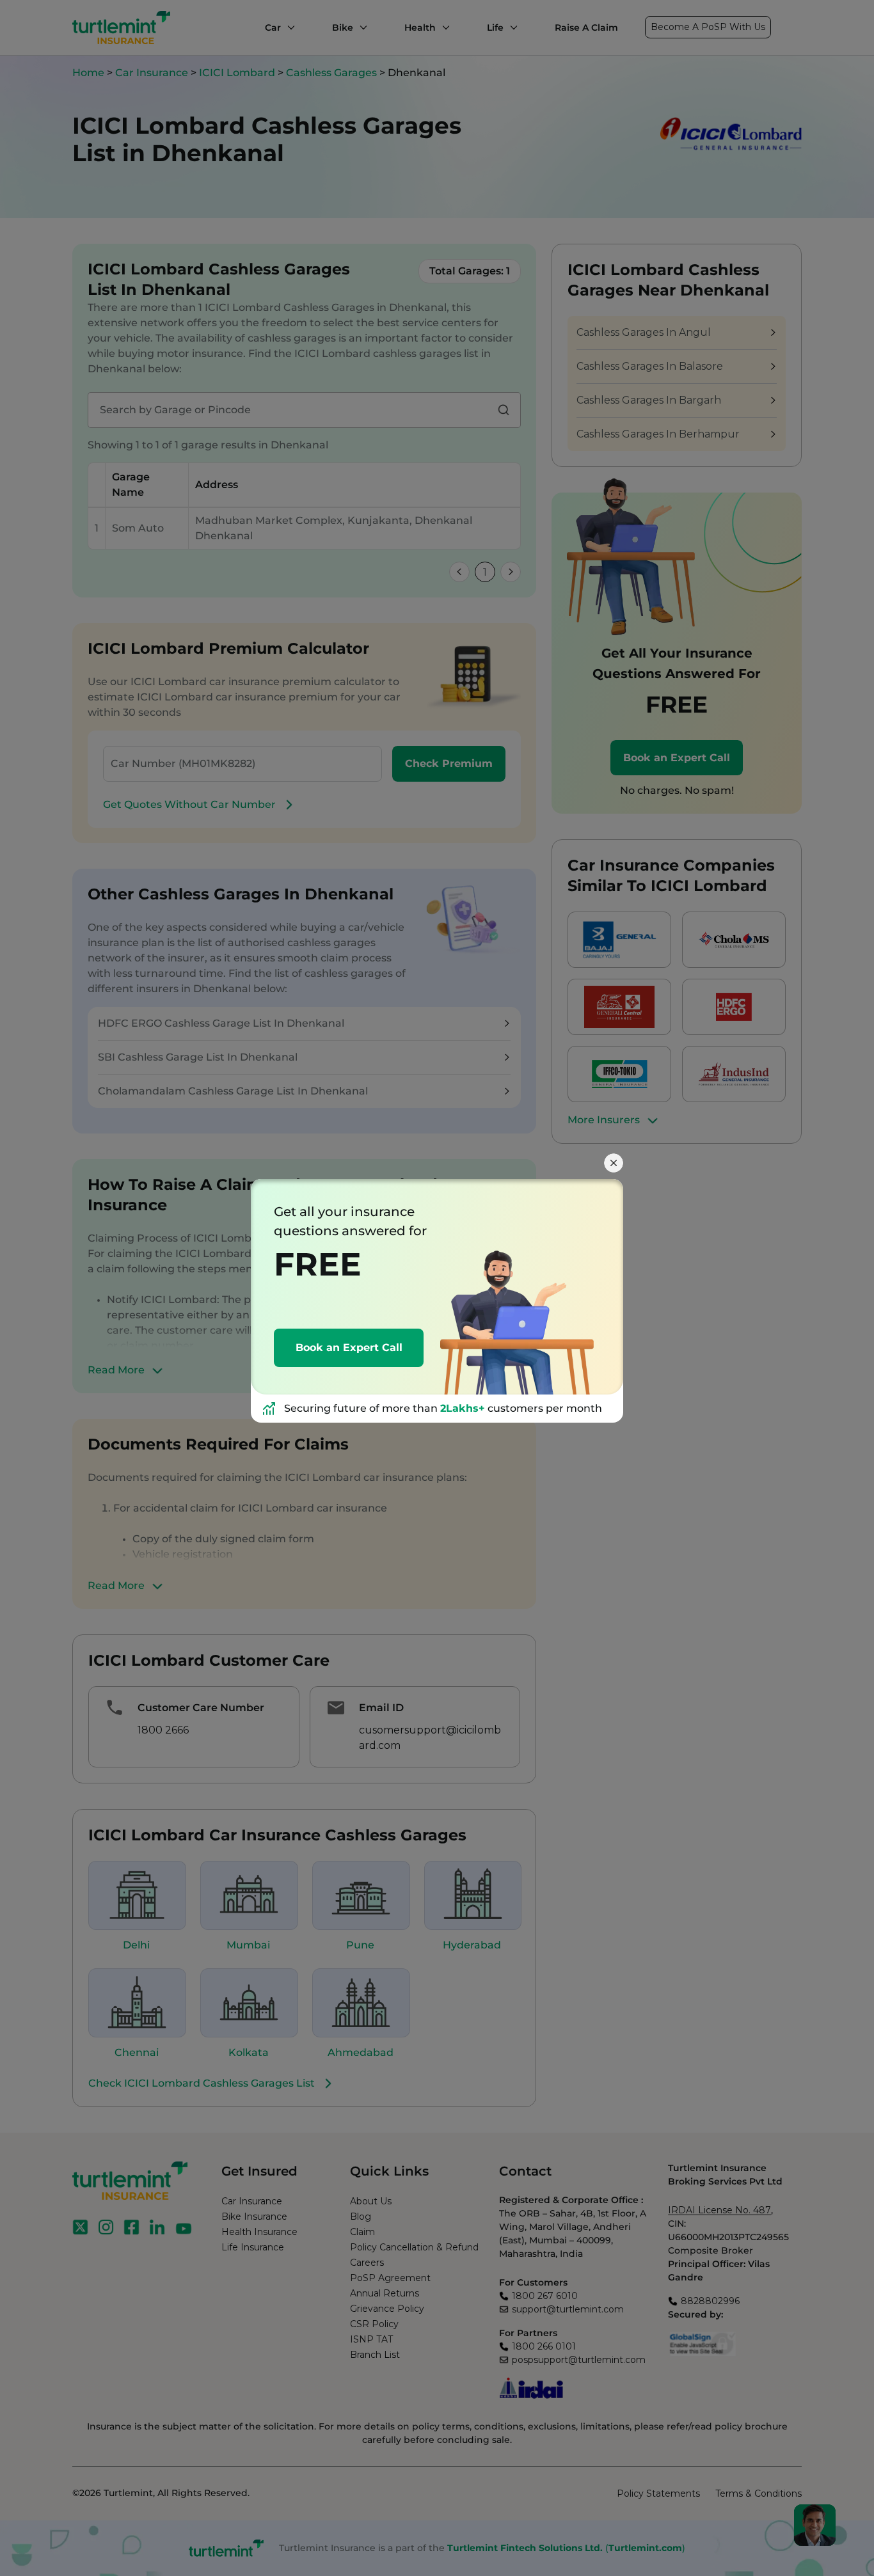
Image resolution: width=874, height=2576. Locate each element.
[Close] (614, 1163)
